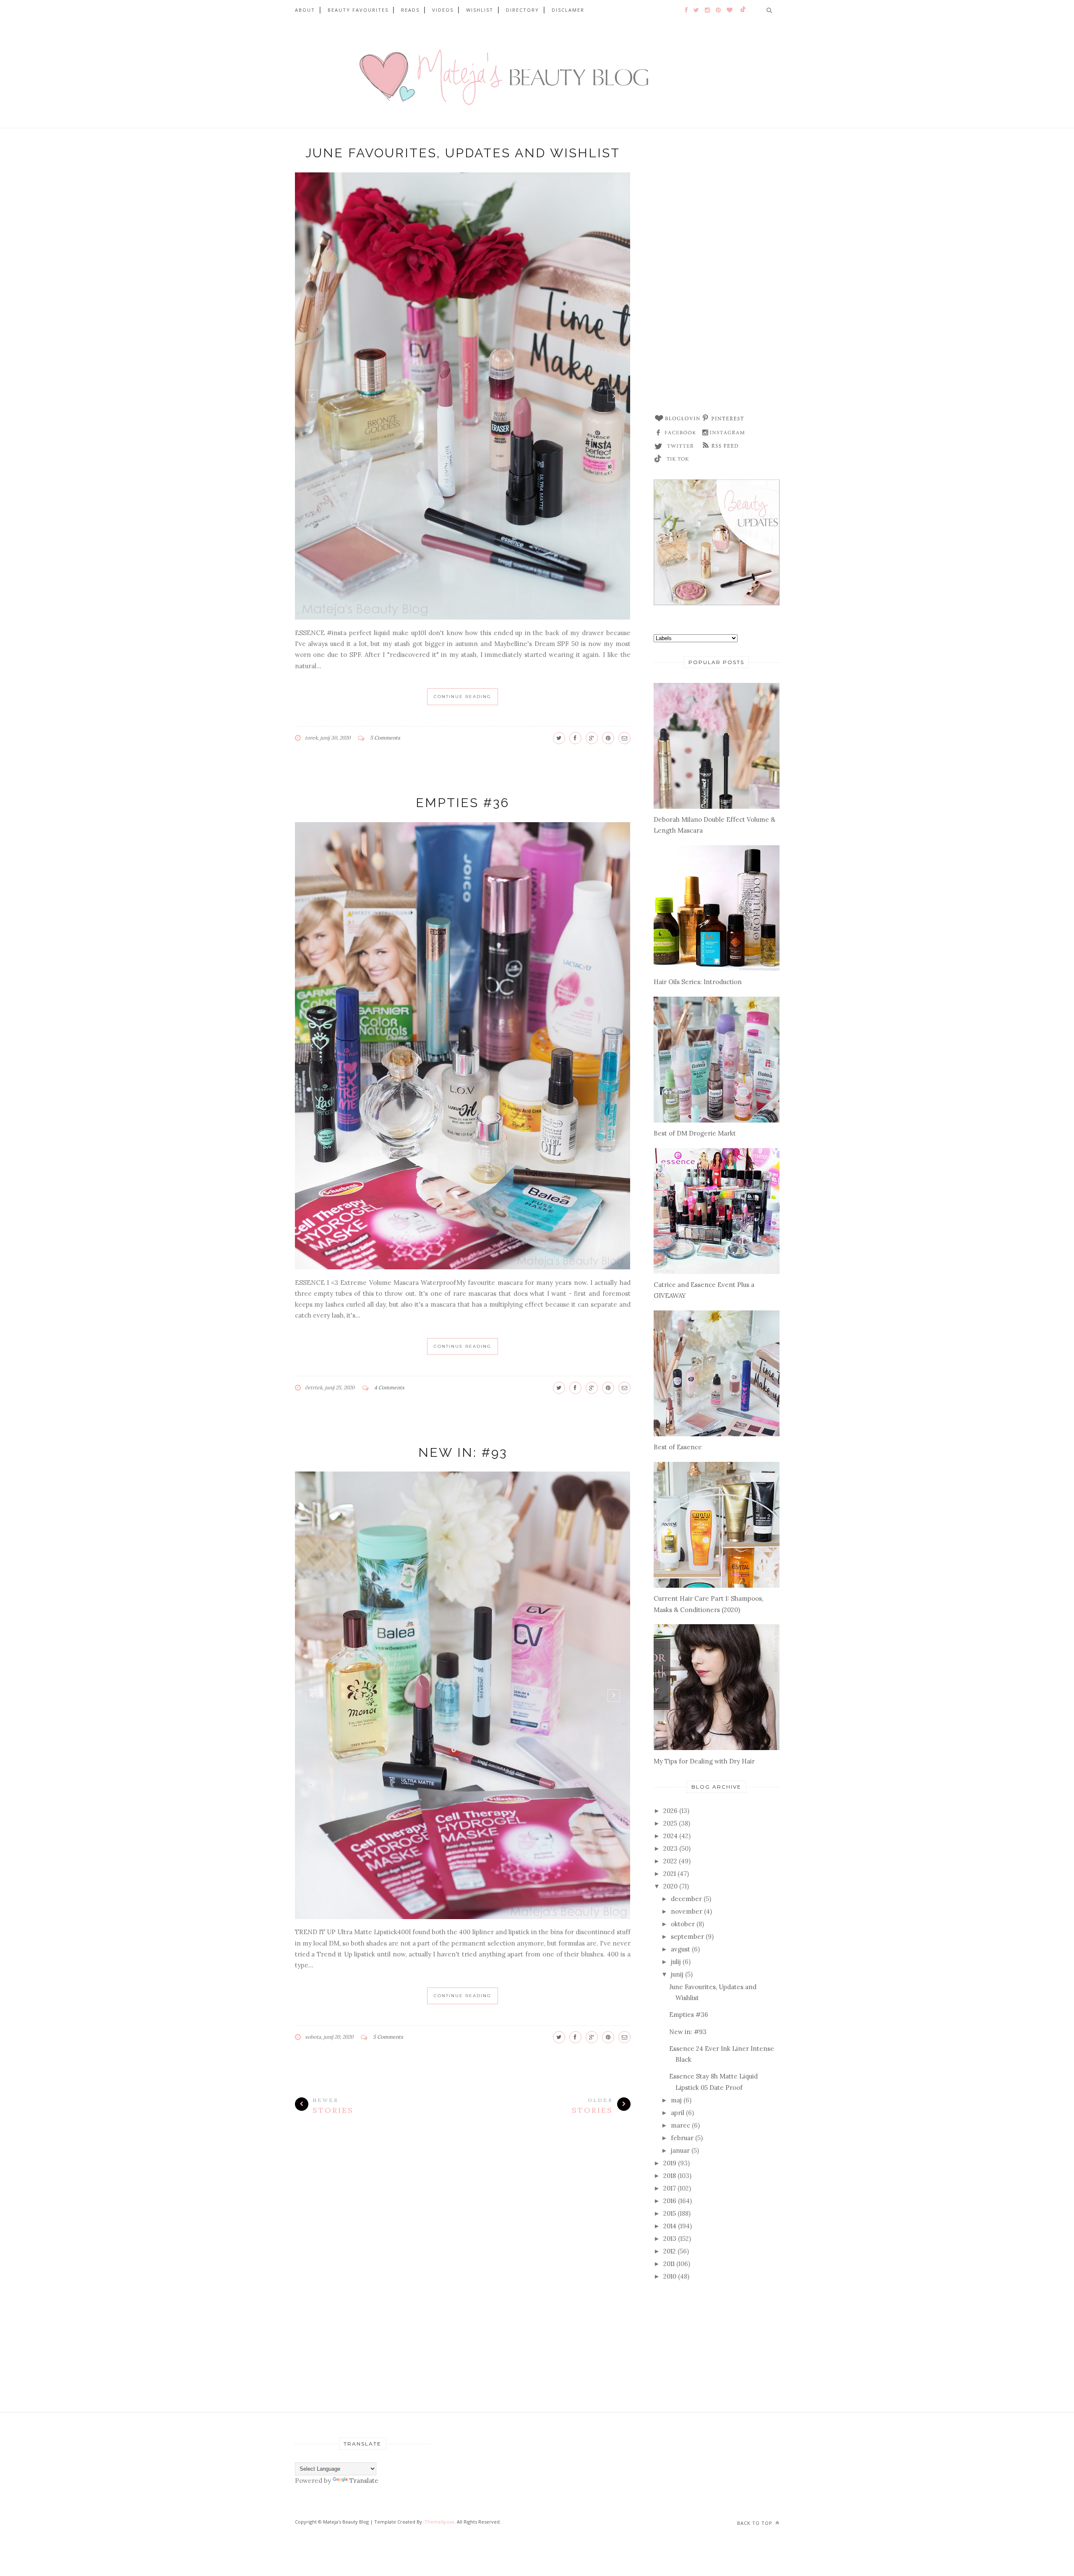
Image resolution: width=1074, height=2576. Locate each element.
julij (676, 1962)
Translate (364, 2481)
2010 (670, 2276)
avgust (680, 1949)
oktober (683, 1924)
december (686, 1899)
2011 (669, 2264)
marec (680, 2125)
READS (410, 10)
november (687, 1911)
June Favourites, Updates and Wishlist (463, 153)
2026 (670, 1811)
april (678, 2113)
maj (676, 2100)
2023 (670, 1848)
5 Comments (385, 738)
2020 (670, 1886)
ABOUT (305, 10)
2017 (670, 2188)
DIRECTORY (523, 10)
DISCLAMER (568, 10)
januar (680, 2150)
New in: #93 (463, 1452)
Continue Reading (463, 697)
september (687, 1937)
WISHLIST (480, 10)
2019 (670, 2163)
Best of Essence (678, 1447)
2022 (670, 1861)
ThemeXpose (439, 2522)
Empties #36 (463, 803)
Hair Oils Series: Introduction (698, 982)
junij (677, 1974)
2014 (670, 2226)
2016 (670, 2201)
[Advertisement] (717, 274)
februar (682, 2138)
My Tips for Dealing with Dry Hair (704, 1761)
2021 (670, 1874)
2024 (670, 1836)
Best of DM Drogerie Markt (695, 1133)
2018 (670, 2176)
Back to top (756, 2523)
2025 (670, 1823)
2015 (670, 2213)
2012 (670, 2251)
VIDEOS (443, 10)
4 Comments (389, 1387)
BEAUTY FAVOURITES (358, 10)
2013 (670, 2239)
